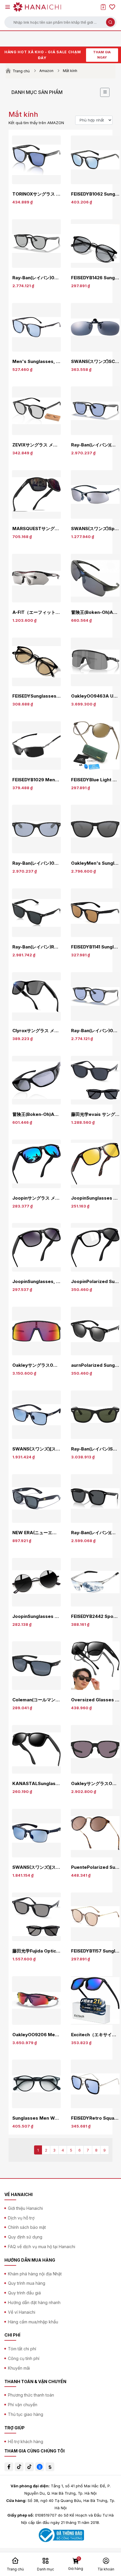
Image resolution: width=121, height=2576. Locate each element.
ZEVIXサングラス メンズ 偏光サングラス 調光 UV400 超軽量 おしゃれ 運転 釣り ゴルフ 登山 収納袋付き (36, 445)
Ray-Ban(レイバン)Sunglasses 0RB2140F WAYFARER (95, 1449)
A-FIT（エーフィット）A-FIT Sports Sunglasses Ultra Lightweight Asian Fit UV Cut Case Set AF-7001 (36, 612)
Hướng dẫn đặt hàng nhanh (34, 2302)
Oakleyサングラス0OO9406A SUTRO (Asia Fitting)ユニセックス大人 (36, 1365)
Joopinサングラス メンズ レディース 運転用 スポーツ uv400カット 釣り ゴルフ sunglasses (36, 1198)
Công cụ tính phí (24, 2358)
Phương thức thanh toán (31, 2395)
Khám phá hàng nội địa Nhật (35, 2274)
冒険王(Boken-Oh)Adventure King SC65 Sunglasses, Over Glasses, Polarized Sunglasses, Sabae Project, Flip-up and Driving (95, 612)
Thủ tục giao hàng (26, 2414)
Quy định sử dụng (25, 2237)
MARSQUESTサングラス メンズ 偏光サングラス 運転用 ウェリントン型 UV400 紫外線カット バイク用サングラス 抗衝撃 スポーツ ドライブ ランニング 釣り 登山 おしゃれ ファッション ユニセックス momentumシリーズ (36, 529)
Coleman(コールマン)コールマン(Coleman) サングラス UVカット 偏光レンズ (36, 1700)
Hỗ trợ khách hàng (26, 2441)
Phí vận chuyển (23, 2405)
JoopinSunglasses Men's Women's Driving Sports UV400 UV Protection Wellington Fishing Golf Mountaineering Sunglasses (95, 1198)
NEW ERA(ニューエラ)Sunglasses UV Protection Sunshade (36, 1533)
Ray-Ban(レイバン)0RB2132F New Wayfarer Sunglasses (36, 863)
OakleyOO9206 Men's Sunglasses (36, 2035)
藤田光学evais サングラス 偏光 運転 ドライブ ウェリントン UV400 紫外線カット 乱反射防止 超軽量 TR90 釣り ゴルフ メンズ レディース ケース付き (95, 1114)
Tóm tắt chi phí (22, 2349)
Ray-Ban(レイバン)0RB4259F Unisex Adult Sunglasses (36, 278)
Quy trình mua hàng (27, 2283)
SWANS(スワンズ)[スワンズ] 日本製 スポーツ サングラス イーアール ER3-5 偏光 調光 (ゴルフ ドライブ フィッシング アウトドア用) (36, 1449)
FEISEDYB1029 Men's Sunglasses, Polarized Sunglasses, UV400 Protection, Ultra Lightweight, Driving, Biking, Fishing (36, 780)
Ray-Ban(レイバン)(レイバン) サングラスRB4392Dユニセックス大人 (95, 1533)
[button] (60, 22)
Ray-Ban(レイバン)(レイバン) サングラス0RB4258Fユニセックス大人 (95, 445)
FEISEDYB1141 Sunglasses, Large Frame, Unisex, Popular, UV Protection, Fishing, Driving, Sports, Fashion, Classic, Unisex (95, 947)
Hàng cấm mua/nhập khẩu (33, 2322)
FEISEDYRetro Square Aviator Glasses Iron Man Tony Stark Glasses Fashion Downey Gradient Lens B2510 (95, 2118)
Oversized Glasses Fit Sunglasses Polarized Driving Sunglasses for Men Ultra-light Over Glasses (95, 1700)
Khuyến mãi (19, 2368)
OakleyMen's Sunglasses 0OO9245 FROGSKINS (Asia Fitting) (95, 863)
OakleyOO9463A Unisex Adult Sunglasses (95, 696)
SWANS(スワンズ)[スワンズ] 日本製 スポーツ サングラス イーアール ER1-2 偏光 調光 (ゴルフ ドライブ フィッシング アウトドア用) (36, 1867)
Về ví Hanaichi (22, 2312)
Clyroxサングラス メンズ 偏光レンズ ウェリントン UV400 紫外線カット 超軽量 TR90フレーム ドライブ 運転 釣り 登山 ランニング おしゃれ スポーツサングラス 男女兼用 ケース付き (36, 1031)
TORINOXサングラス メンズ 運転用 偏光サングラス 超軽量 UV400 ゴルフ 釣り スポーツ (36, 194)
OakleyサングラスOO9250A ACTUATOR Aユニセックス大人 (95, 1784)
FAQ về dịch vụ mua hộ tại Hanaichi (42, 2247)
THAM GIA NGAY (102, 55)
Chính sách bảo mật (27, 2227)
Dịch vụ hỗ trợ (21, 2218)
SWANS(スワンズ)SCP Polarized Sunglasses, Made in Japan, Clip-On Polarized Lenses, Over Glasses (95, 362)
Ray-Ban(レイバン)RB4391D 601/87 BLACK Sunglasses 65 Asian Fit (36, 947)
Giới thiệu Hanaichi (25, 2208)
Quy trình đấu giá (24, 2293)
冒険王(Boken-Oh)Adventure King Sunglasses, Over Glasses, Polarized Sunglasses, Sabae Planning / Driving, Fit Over (36, 1114)
